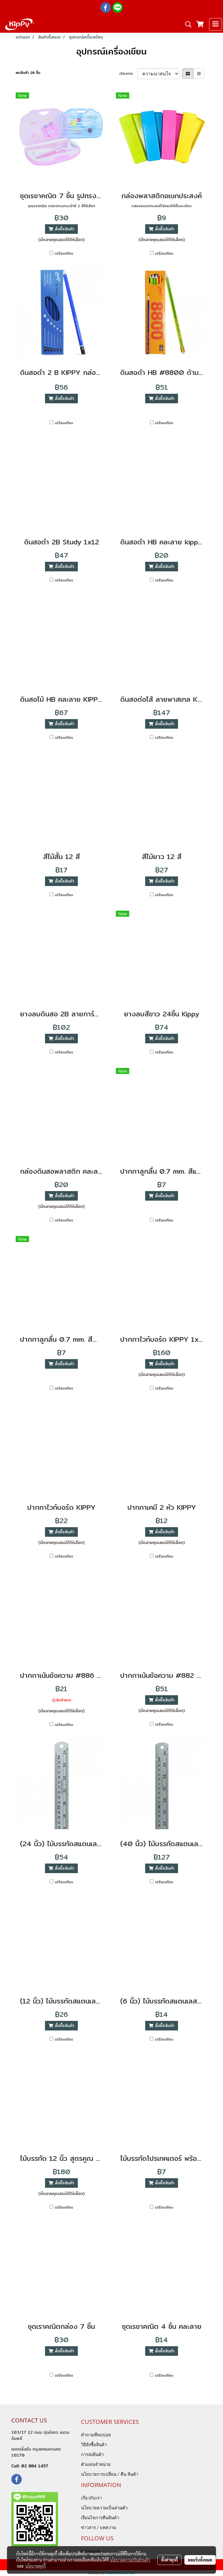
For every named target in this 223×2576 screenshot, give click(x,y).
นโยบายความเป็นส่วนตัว (104, 2508)
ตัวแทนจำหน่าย (96, 2464)
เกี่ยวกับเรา (91, 2498)
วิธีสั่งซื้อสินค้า (94, 2444)
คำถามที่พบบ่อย (96, 2435)
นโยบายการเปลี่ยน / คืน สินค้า (110, 2474)
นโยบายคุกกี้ (35, 2566)
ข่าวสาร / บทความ (99, 2527)
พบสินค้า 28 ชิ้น (28, 73)
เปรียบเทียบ (64, 254)
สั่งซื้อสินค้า (64, 229)
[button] (186, 24)
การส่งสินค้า (92, 2454)
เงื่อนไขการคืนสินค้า (100, 2517)
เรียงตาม (128, 74)
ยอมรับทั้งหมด (200, 2560)
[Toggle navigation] (215, 24)
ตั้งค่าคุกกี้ (169, 2560)
